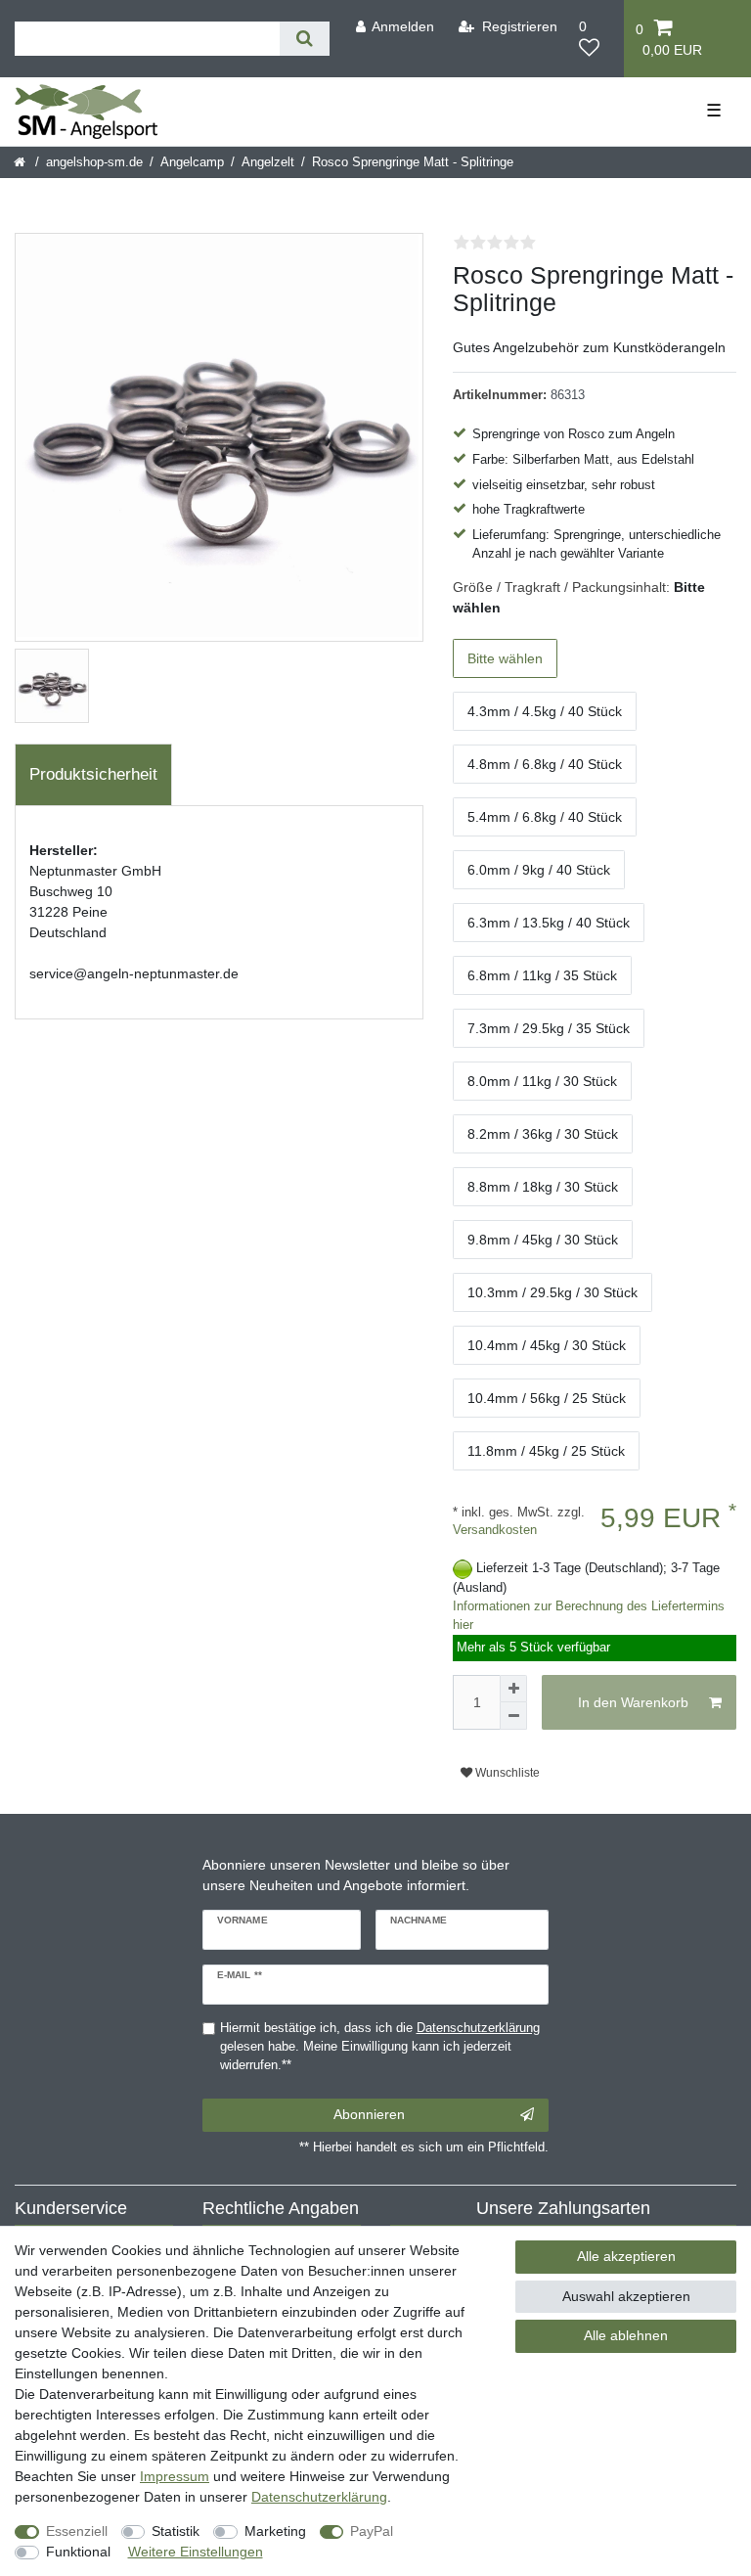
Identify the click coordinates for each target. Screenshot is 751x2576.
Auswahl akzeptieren (626, 2296)
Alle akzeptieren (626, 2256)
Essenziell (77, 2531)
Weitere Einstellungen (196, 2552)
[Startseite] (21, 162)
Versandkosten (495, 1530)
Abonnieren (369, 2114)
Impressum (175, 2476)
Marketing (275, 2531)
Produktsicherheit (93, 774)
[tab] (93, 775)
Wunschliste (506, 1773)
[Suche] (305, 39)
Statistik (176, 2531)
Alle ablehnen (626, 2335)
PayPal (372, 2531)
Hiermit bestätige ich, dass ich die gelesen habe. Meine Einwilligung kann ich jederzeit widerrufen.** (380, 2047)
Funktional (78, 2552)
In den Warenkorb (633, 1702)
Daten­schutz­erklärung (319, 2497)
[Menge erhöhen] (513, 1689)
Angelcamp (192, 162)
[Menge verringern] (513, 1716)
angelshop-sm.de (94, 162)
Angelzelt (268, 162)
